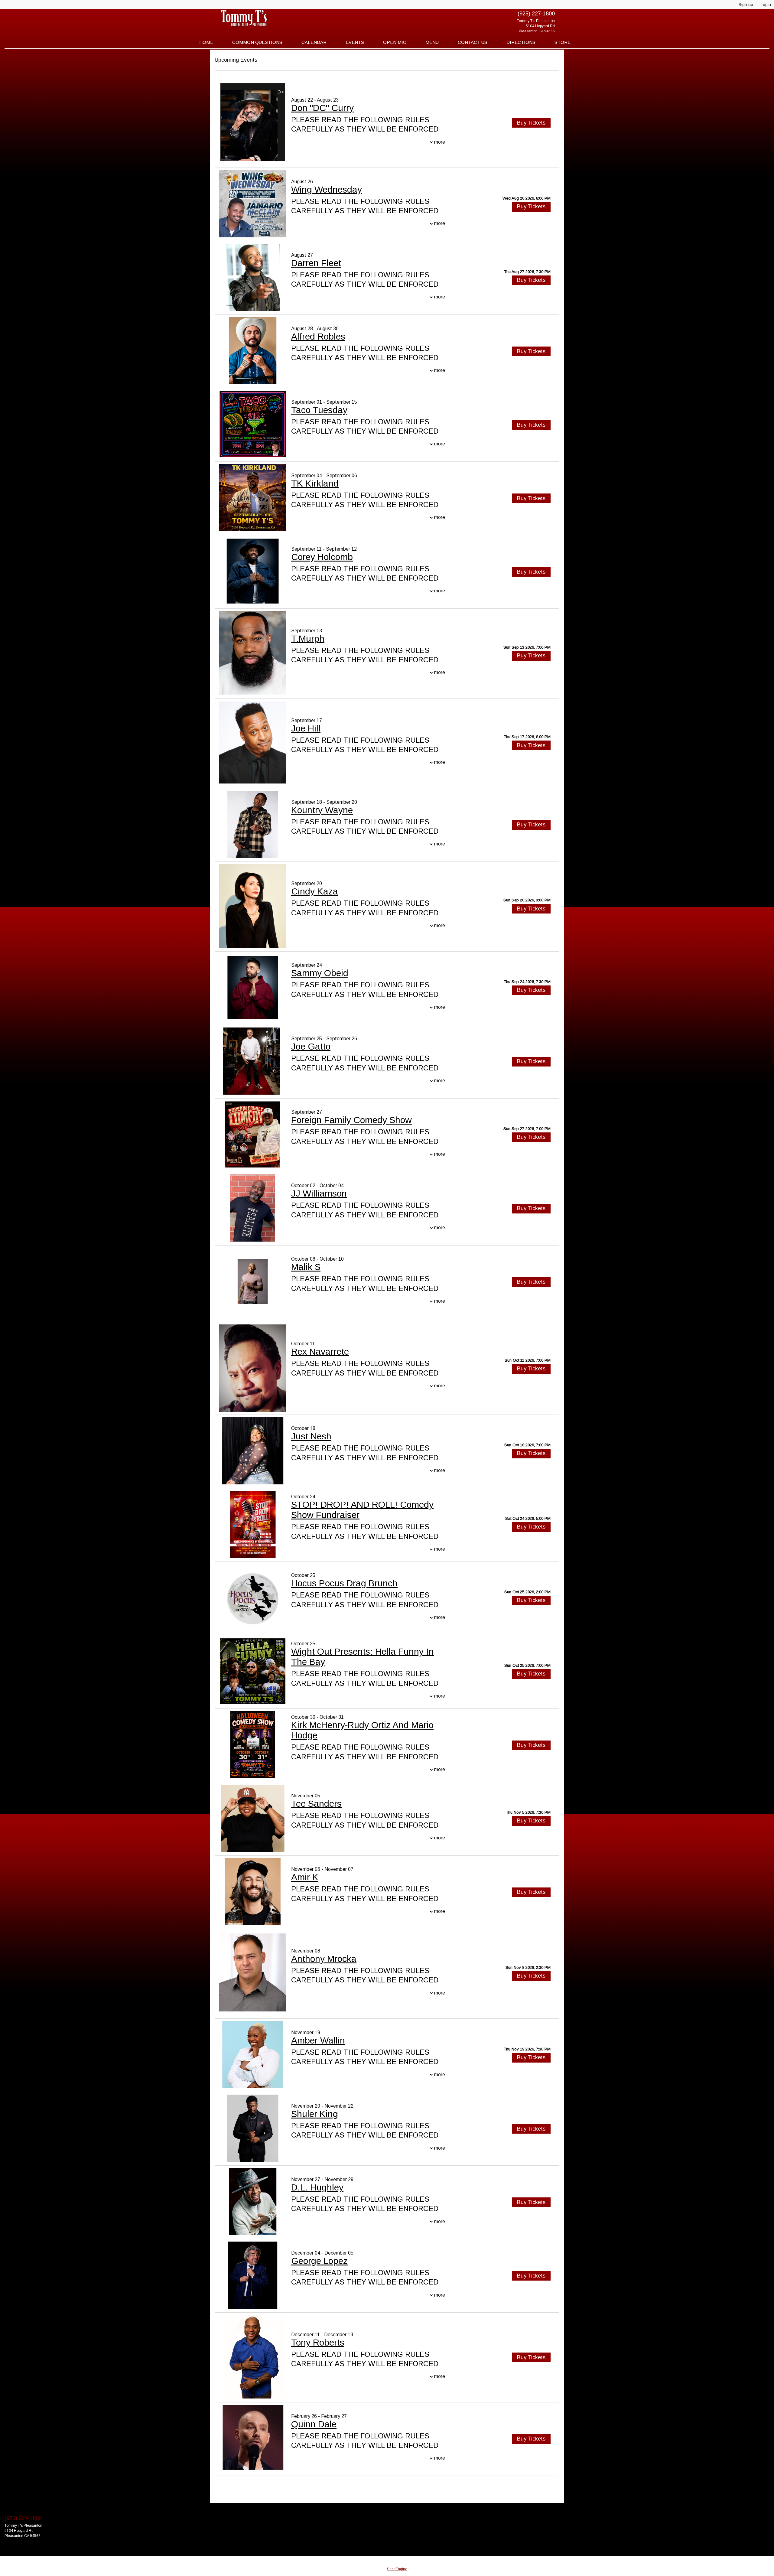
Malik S (306, 1267)
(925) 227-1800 (536, 14)
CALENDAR (314, 42)
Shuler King (315, 2114)
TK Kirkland (315, 483)
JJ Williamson (319, 1193)
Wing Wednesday (327, 189)
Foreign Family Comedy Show (351, 1120)
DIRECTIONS (521, 42)
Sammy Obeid (320, 973)
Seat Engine (397, 2569)
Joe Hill (306, 728)
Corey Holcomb (322, 557)
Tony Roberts (318, 2342)
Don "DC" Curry (322, 108)
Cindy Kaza (315, 891)
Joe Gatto (311, 1046)
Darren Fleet (316, 263)
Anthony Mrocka (324, 1959)
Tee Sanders (316, 1804)
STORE (563, 42)
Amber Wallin (318, 2040)
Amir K (305, 1877)
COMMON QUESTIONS (257, 42)
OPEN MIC (395, 42)
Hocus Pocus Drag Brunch (344, 1583)
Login (766, 5)
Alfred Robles (318, 336)
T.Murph (308, 638)
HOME (206, 42)
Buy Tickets (531, 207)
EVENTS (355, 42)
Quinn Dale (314, 2424)
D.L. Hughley (317, 2187)
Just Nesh (311, 1436)
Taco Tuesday (319, 410)
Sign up (746, 5)
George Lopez (319, 2261)
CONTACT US (473, 42)
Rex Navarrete (320, 1352)
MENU (432, 42)
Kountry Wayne (322, 810)
